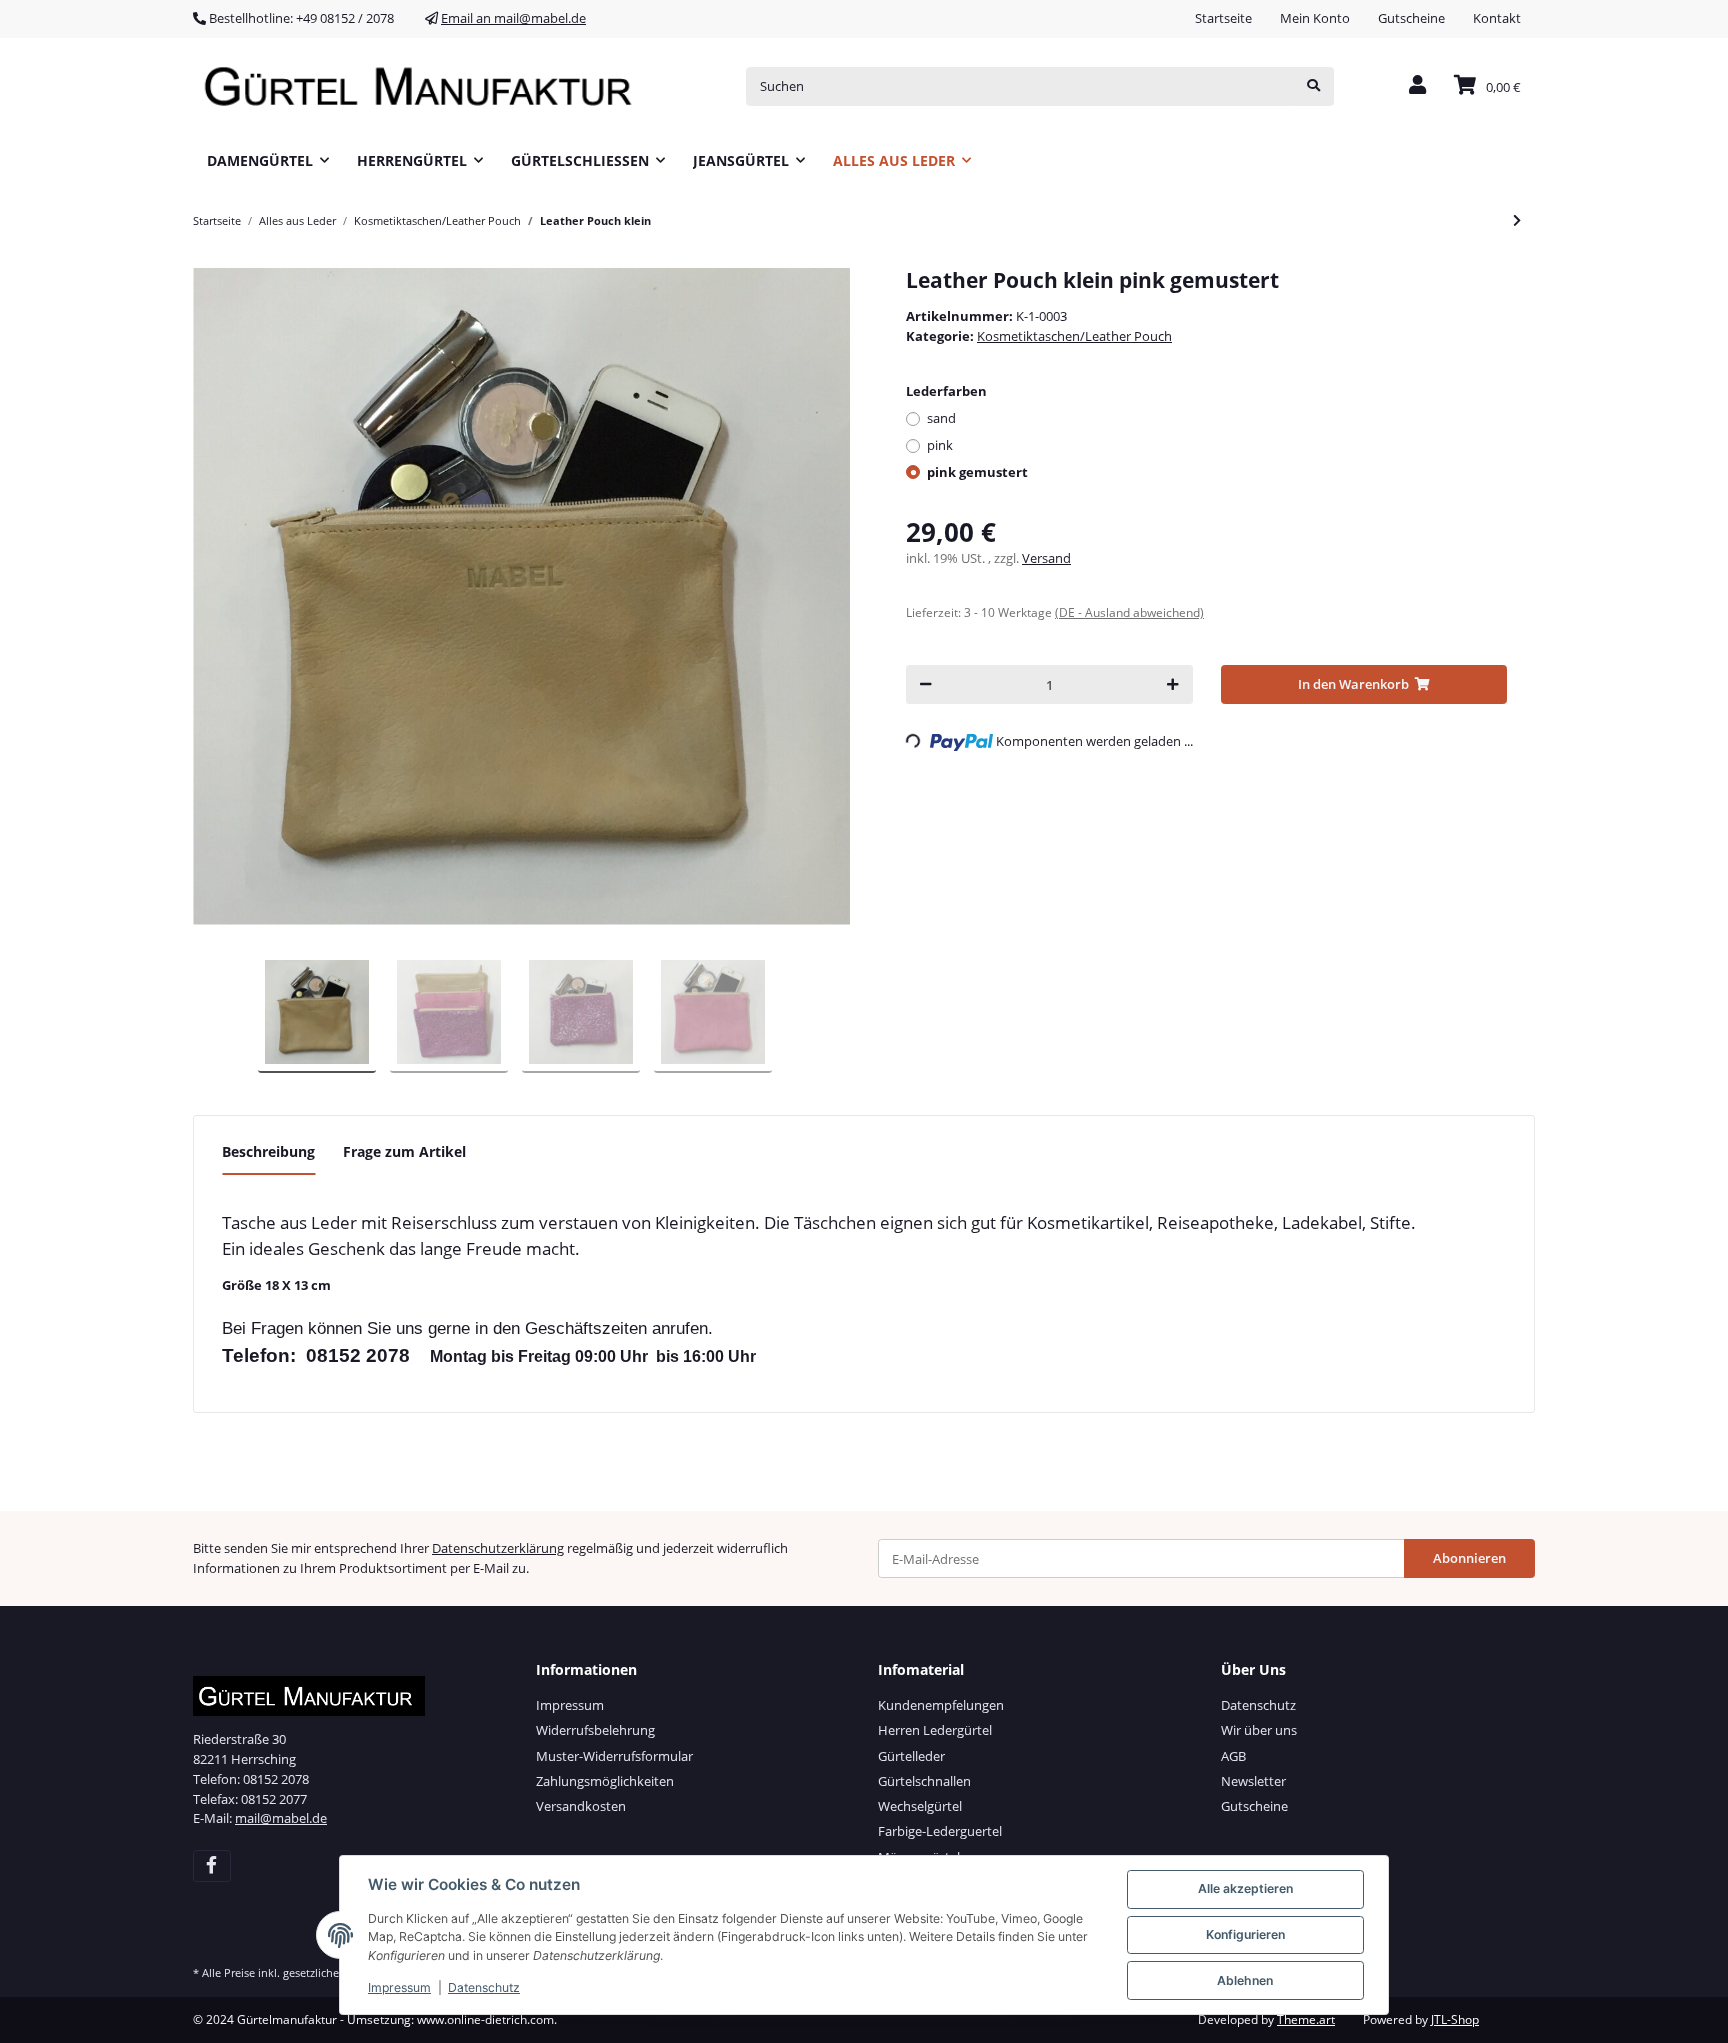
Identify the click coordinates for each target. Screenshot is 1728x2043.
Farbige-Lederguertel (940, 1831)
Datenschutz (1258, 1705)
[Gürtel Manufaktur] (425, 86)
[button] (1417, 86)
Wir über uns (1259, 1730)
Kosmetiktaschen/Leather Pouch (1074, 336)
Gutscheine (1411, 18)
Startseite (1223, 18)
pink (940, 445)
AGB (1233, 1756)
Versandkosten (581, 1806)
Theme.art (1306, 2019)
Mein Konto (1315, 18)
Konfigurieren (1245, 1934)
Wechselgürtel (920, 1806)
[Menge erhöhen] (1172, 684)
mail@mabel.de (281, 1818)
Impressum (570, 1705)
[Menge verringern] (925, 684)
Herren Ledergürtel (935, 1730)
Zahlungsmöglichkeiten (605, 1781)
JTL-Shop (1455, 2019)
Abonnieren (1469, 1558)
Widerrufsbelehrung (595, 1730)
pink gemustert (977, 472)
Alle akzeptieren (1245, 1888)
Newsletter (1253, 1781)
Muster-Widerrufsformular (614, 1756)
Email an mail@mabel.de (513, 18)
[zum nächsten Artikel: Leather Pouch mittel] (1517, 220)
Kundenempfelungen (941, 1705)
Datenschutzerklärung (498, 1548)
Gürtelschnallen (924, 1781)
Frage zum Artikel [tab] (404, 1151)
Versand (1046, 558)
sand (941, 418)
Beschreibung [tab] (268, 1151)
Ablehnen (1245, 1980)
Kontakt (1497, 18)
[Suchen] (1313, 86)
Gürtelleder (911, 1756)
